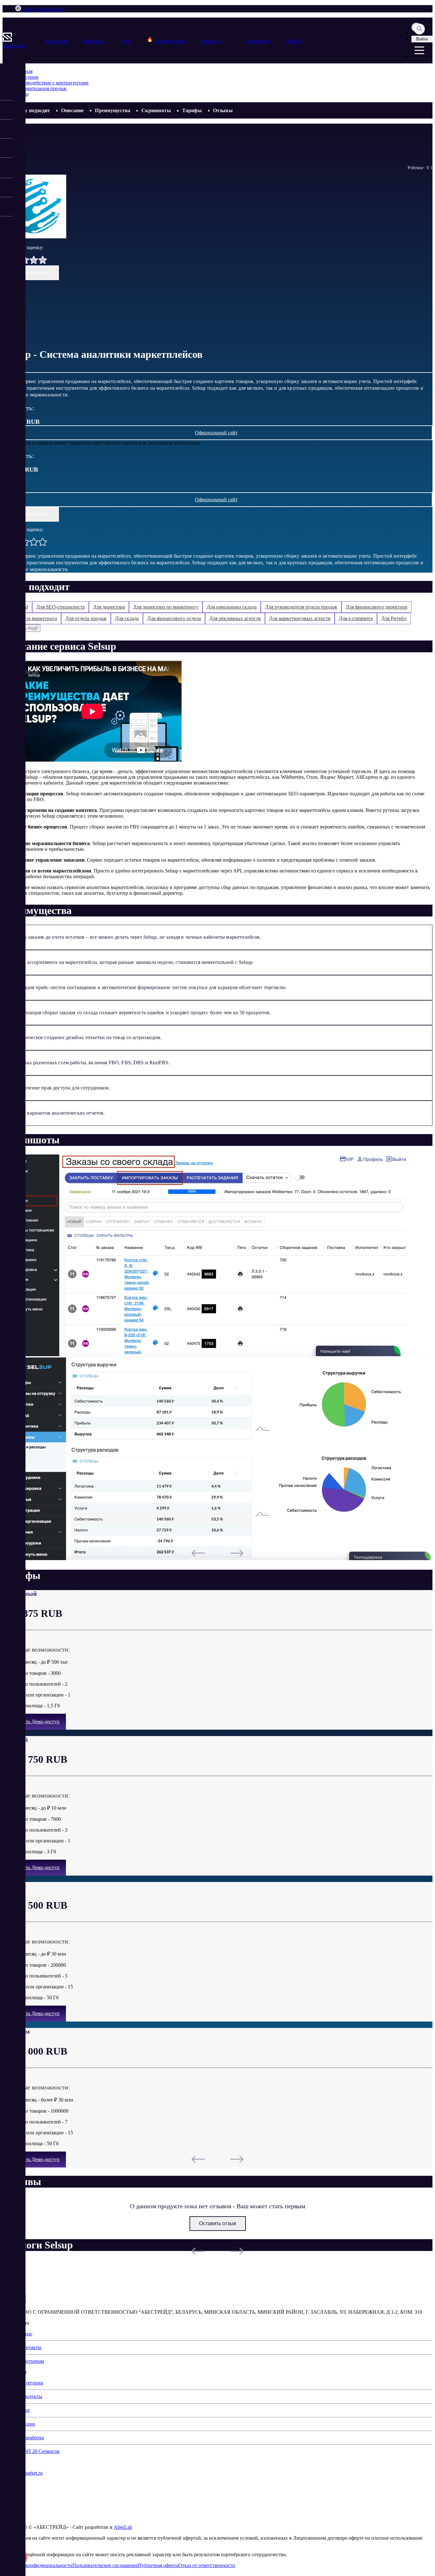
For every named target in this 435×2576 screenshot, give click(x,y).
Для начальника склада (232, 607)
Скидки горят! (169, 41)
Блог (126, 41)
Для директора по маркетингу (166, 607)
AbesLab (123, 2527)
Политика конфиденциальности (37, 2565)
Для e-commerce (356, 618)
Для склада (127, 618)
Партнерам (257, 41)
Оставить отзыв (31, 273)
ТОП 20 (293, 41)
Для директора (109, 607)
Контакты (212, 41)
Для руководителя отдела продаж (301, 607)
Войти (422, 39)
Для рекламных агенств (235, 618)
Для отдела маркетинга (32, 618)
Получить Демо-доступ (34, 1722)
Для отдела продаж (86, 618)
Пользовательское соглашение (105, 2565)
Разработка (32, 2438)
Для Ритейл (394, 618)
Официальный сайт (216, 433)
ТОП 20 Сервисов (40, 2451)
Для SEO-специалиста (61, 607)
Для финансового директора (376, 607)
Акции (28, 2424)
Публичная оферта (158, 2565)
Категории (57, 41)
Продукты (95, 41)
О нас (26, 2334)
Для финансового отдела (174, 618)
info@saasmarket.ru (44, 9)
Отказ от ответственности (207, 2565)
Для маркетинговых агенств (300, 618)
